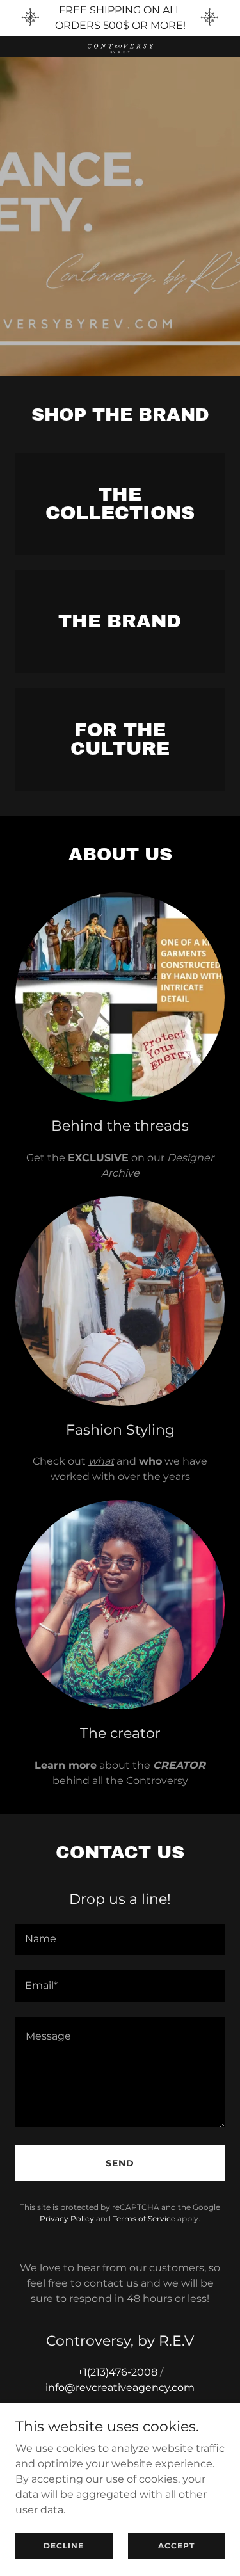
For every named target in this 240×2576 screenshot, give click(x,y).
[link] (120, 46)
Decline (64, 2546)
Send (120, 2163)
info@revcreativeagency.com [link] (120, 2387)
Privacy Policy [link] (67, 2218)
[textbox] (120, 1939)
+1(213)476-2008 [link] (117, 2372)
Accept (176, 2546)
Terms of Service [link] (144, 2218)
